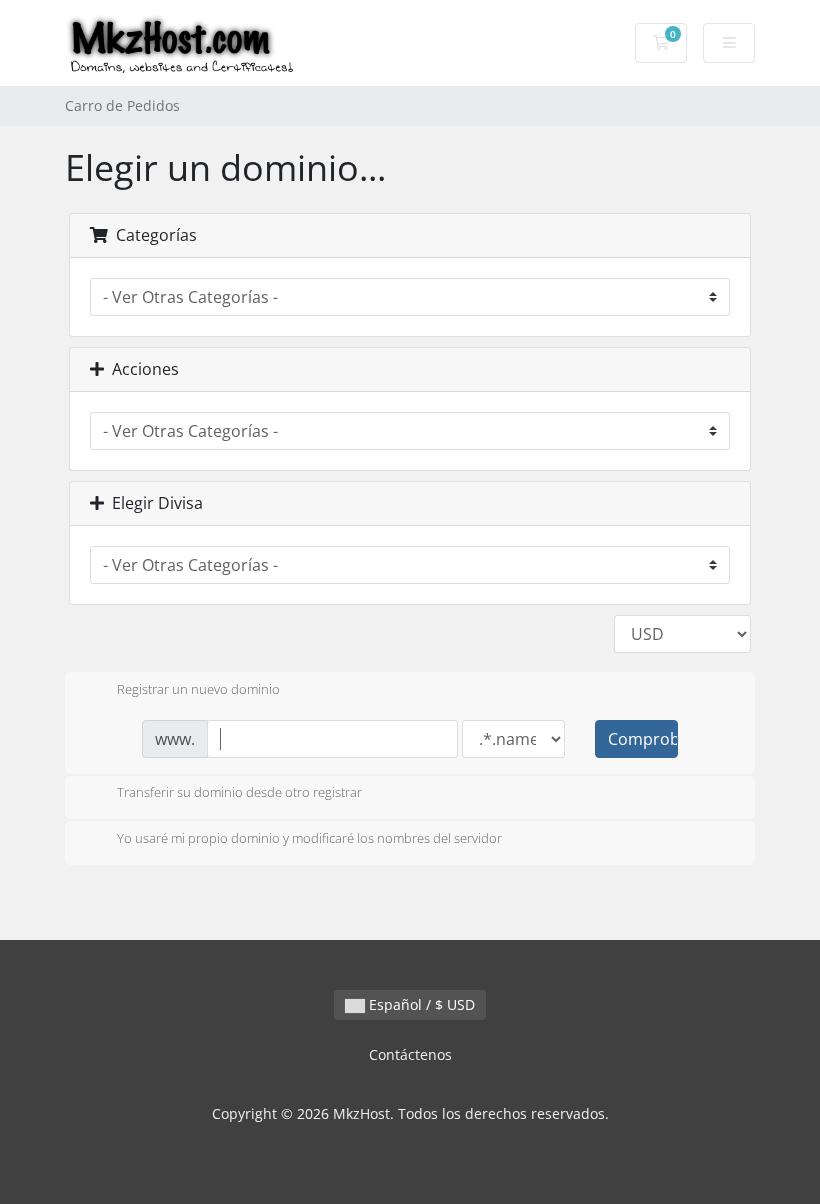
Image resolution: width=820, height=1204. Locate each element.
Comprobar (643, 739)
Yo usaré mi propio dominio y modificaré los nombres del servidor (309, 838)
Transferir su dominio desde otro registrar (239, 793)
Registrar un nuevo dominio (198, 689)
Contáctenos (410, 1054)
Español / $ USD (420, 1004)
